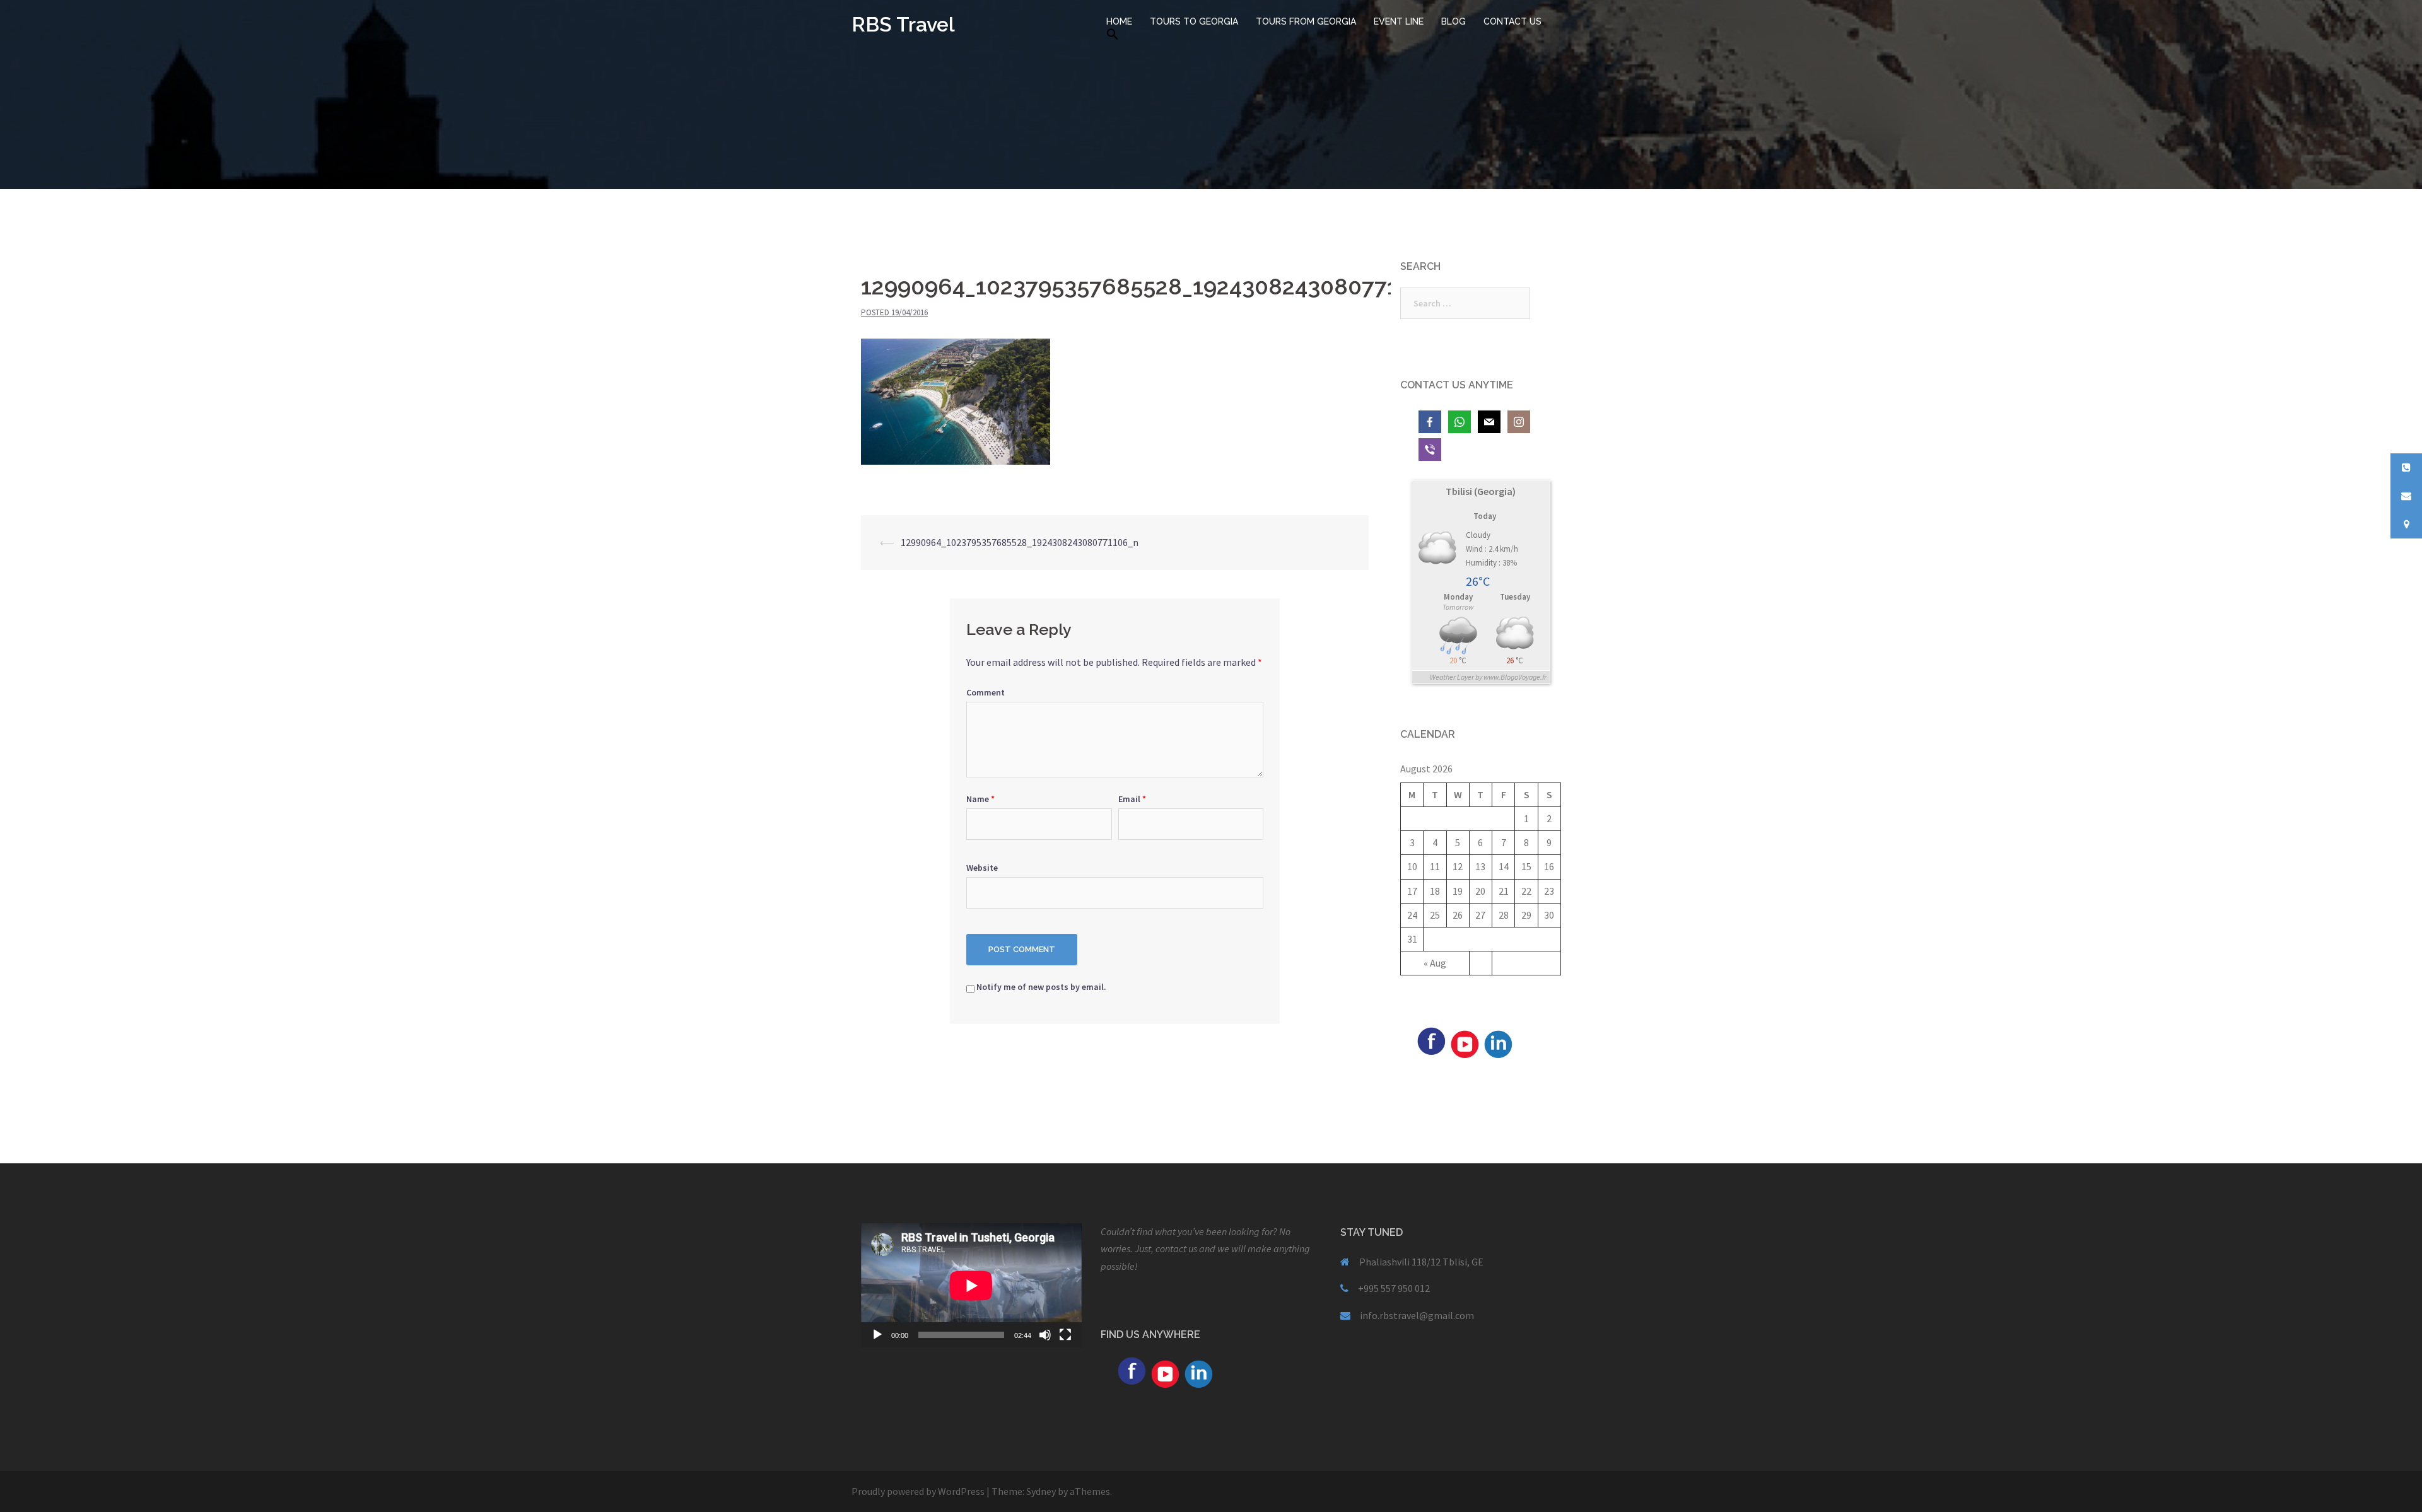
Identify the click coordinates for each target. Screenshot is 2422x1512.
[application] (971, 1285)
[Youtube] (1465, 1043)
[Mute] (1045, 1335)
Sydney (1041, 1491)
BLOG (1454, 21)
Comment (986, 692)
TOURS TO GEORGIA (1194, 21)
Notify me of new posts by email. (1041, 987)
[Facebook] (1431, 1040)
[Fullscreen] (1065, 1335)
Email (1132, 799)
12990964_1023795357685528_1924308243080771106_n (1020, 542)
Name (980, 799)
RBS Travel (903, 24)
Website (982, 868)
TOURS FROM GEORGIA (1306, 21)
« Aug (1435, 963)
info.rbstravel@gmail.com (1417, 1315)
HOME (1119, 21)
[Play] (877, 1335)
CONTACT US (1512, 21)
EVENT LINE (1399, 21)
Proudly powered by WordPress (918, 1491)
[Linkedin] (1498, 1043)
